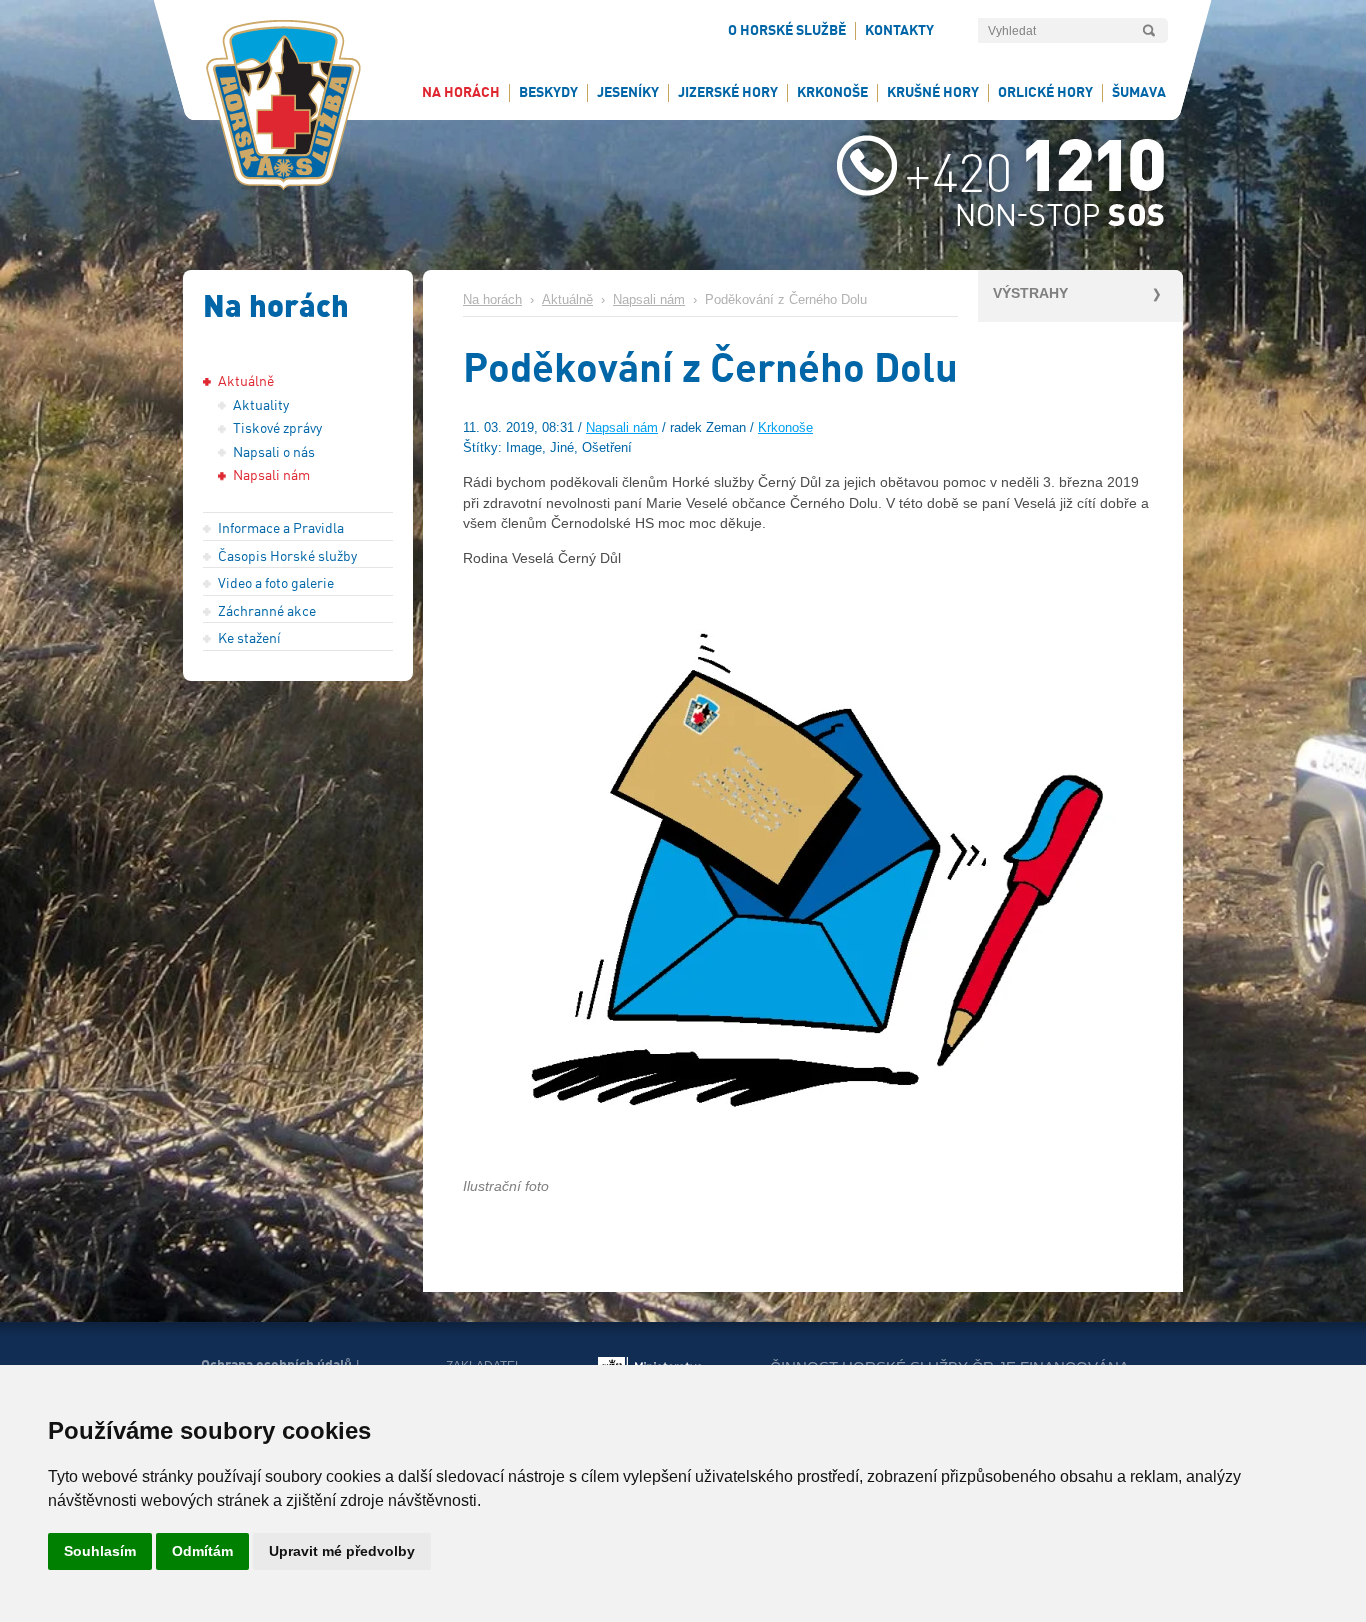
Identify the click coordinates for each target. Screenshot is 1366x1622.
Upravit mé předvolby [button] (342, 1551)
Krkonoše (785, 428)
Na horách (492, 300)
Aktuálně (567, 300)
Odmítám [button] (202, 1551)
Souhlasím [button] (100, 1551)
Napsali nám (649, 300)
